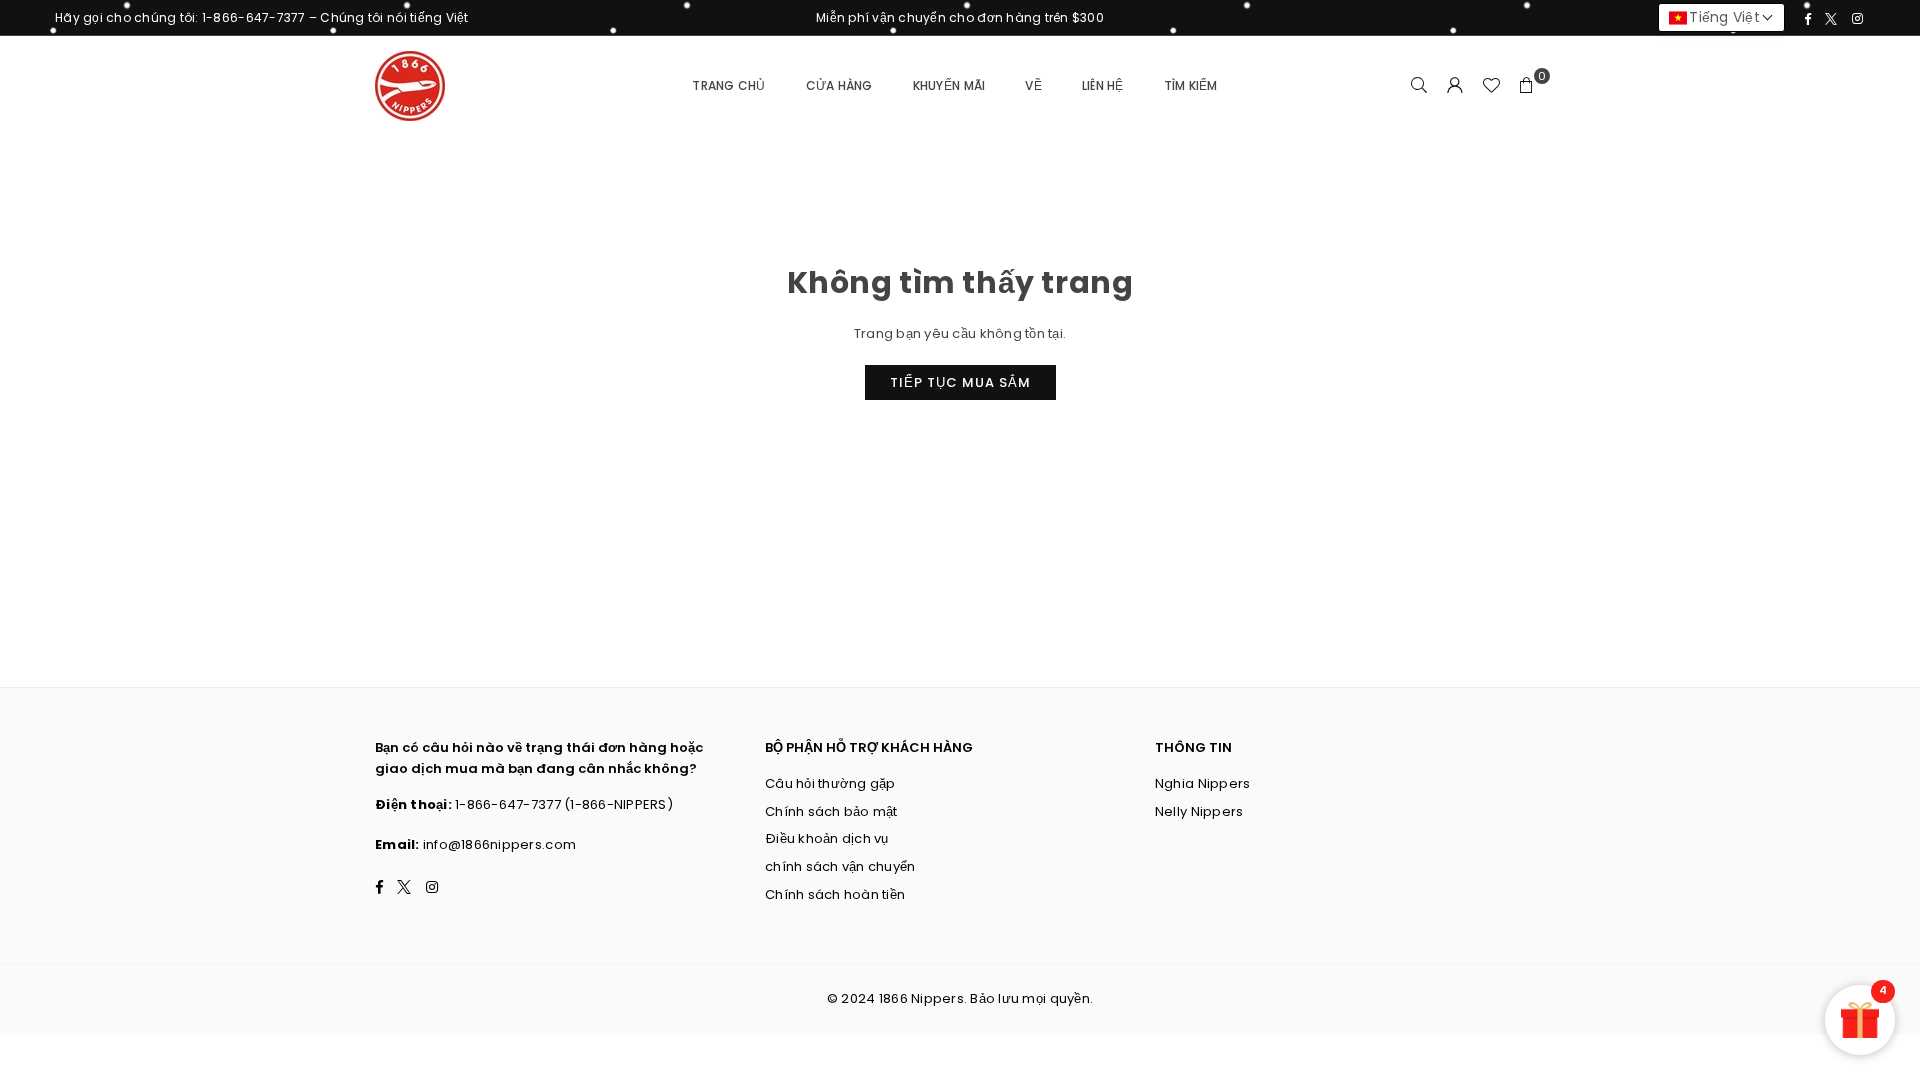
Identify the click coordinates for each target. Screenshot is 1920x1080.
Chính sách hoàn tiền (835, 894)
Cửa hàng (839, 85)
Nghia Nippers (1202, 783)
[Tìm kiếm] (1419, 86)
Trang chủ (728, 85)
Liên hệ (1103, 85)
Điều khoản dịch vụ (827, 838)
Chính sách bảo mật (831, 811)
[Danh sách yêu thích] (1491, 86)
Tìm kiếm (1191, 85)
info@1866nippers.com (499, 844)
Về (1033, 85)
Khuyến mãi (949, 85)
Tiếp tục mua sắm (960, 382)
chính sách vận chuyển (840, 866)
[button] (1527, 86)
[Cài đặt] (1455, 86)
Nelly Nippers (1199, 811)
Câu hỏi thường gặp (830, 783)
